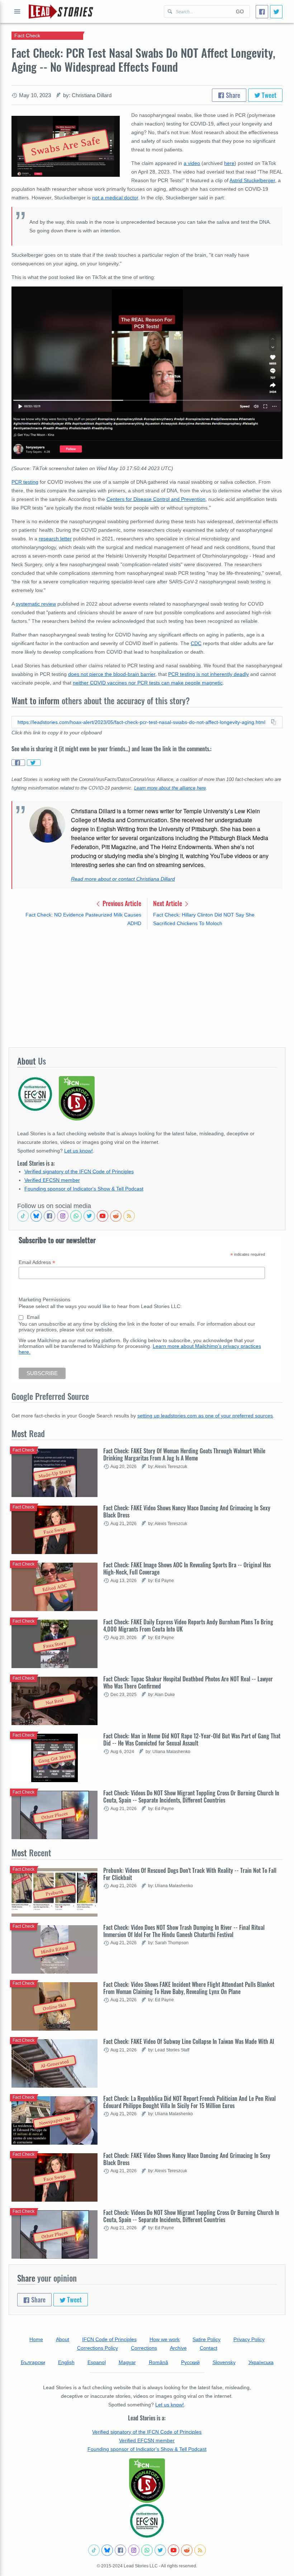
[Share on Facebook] (18, 763)
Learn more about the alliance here (170, 788)
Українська (261, 2362)
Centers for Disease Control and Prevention (156, 499)
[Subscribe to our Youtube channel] (103, 1216)
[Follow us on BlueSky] (36, 1216)
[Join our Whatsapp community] (76, 1216)
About (63, 2339)
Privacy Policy (249, 2339)
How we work (165, 2339)
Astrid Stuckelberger (252, 180)
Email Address (37, 1262)
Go (240, 11)
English (66, 2362)
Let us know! (79, 1151)
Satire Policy (207, 2339)
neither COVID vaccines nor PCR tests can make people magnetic (148, 683)
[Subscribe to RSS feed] (129, 1216)
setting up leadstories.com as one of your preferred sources (205, 1416)
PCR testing (25, 482)
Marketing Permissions (44, 1299)
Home (36, 2339)
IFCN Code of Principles (109, 2339)
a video (192, 163)
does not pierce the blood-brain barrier (112, 674)
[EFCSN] (147, 2521)
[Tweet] (276, 12)
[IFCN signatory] (147, 2481)
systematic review (36, 604)
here (229, 163)
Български (33, 2362)
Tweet (268, 95)
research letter (55, 539)
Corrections (144, 2348)
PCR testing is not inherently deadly (208, 674)
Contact (208, 2348)
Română (158, 2362)
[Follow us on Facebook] (49, 1216)
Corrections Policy (98, 2348)
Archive (178, 2348)
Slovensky (224, 2362)
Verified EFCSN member (52, 1180)
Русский (190, 2362)
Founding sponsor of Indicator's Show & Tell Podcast (84, 1189)
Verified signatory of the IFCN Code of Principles (79, 1171)
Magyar (127, 2362)
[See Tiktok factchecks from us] (23, 1216)
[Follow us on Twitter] (89, 1216)
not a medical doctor (115, 198)
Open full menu (17, 11)
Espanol (97, 2362)
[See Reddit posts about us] (116, 1216)
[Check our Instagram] (63, 1216)
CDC (196, 643)
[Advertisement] (147, 988)
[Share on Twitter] (34, 763)
